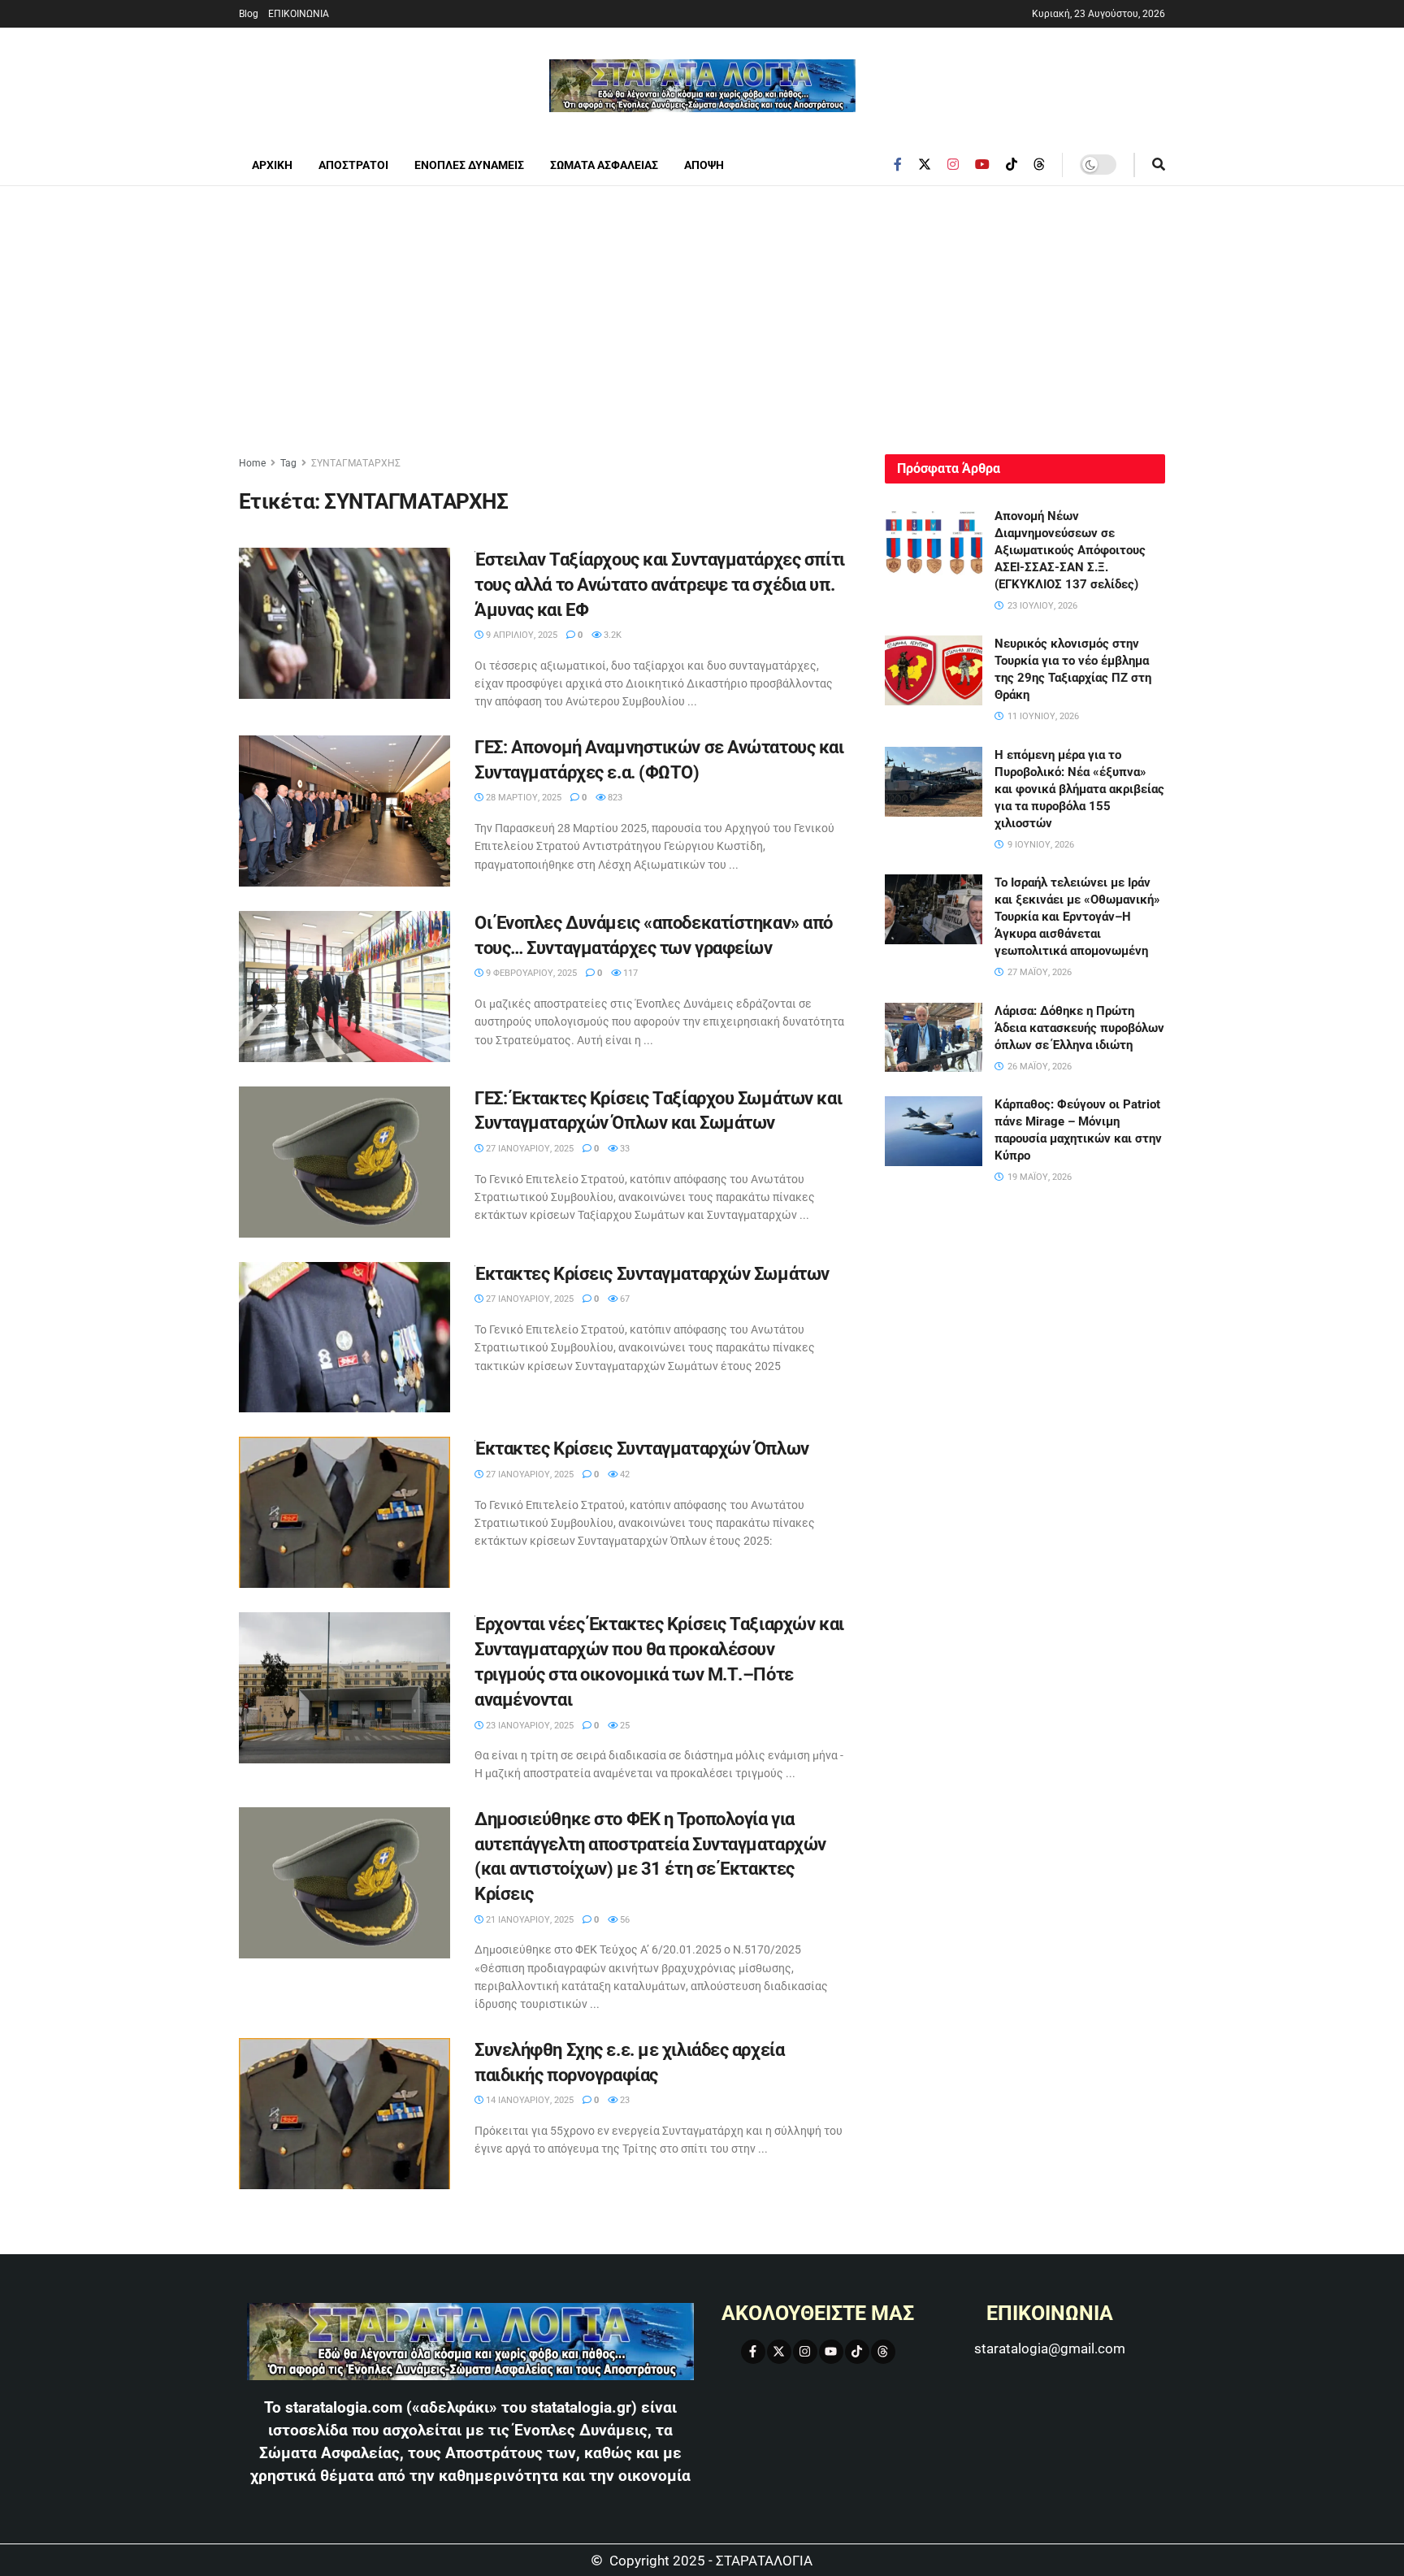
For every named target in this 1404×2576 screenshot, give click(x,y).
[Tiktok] (857, 2352)
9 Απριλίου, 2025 (520, 635)
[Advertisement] (702, 308)
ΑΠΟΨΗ (704, 165)
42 (624, 1474)
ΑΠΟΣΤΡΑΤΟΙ (353, 165)
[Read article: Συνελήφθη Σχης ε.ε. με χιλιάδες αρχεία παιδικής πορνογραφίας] (344, 2114)
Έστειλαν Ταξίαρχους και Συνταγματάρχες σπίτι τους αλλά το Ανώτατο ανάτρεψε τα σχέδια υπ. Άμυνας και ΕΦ (660, 585)
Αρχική (272, 165)
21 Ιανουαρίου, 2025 (529, 1920)
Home (252, 463)
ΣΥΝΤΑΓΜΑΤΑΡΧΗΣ (356, 463)
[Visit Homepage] (702, 86)
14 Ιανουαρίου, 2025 (529, 2100)
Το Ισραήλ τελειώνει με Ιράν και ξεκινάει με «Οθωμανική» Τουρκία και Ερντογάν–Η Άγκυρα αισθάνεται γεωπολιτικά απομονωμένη (1077, 917)
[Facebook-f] (753, 2352)
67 (624, 1299)
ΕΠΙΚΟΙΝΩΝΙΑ (299, 14)
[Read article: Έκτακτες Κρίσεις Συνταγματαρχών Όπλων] (344, 1512)
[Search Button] (1159, 165)
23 (624, 2100)
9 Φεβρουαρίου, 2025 (530, 973)
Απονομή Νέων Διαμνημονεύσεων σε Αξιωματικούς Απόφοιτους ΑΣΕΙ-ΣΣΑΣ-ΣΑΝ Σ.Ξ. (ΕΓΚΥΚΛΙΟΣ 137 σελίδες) (1070, 550)
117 (629, 973)
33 (624, 1149)
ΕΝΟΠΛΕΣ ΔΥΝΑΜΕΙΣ (469, 165)
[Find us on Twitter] (925, 165)
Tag (288, 463)
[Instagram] (805, 2352)
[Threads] (883, 2352)
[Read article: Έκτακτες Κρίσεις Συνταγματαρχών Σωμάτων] (344, 1338)
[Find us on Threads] (1039, 165)
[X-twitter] (779, 2352)
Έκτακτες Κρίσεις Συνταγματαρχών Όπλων (642, 1448)
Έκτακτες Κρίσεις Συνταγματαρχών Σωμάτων (652, 1274)
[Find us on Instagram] (953, 165)
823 (614, 798)
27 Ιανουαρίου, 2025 (529, 1149)
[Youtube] (831, 2352)
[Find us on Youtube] (982, 165)
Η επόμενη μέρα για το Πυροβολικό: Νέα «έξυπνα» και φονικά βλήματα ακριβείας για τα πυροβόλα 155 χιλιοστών (1079, 789)
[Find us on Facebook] (898, 165)
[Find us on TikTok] (1012, 165)
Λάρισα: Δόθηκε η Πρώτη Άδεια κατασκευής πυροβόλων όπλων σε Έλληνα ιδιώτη (1079, 1028)
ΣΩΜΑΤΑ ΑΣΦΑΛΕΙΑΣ (604, 165)
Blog (249, 14)
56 (624, 1920)
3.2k (611, 635)
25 (624, 1726)
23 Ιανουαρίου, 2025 (529, 1726)
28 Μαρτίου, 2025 (522, 798)
